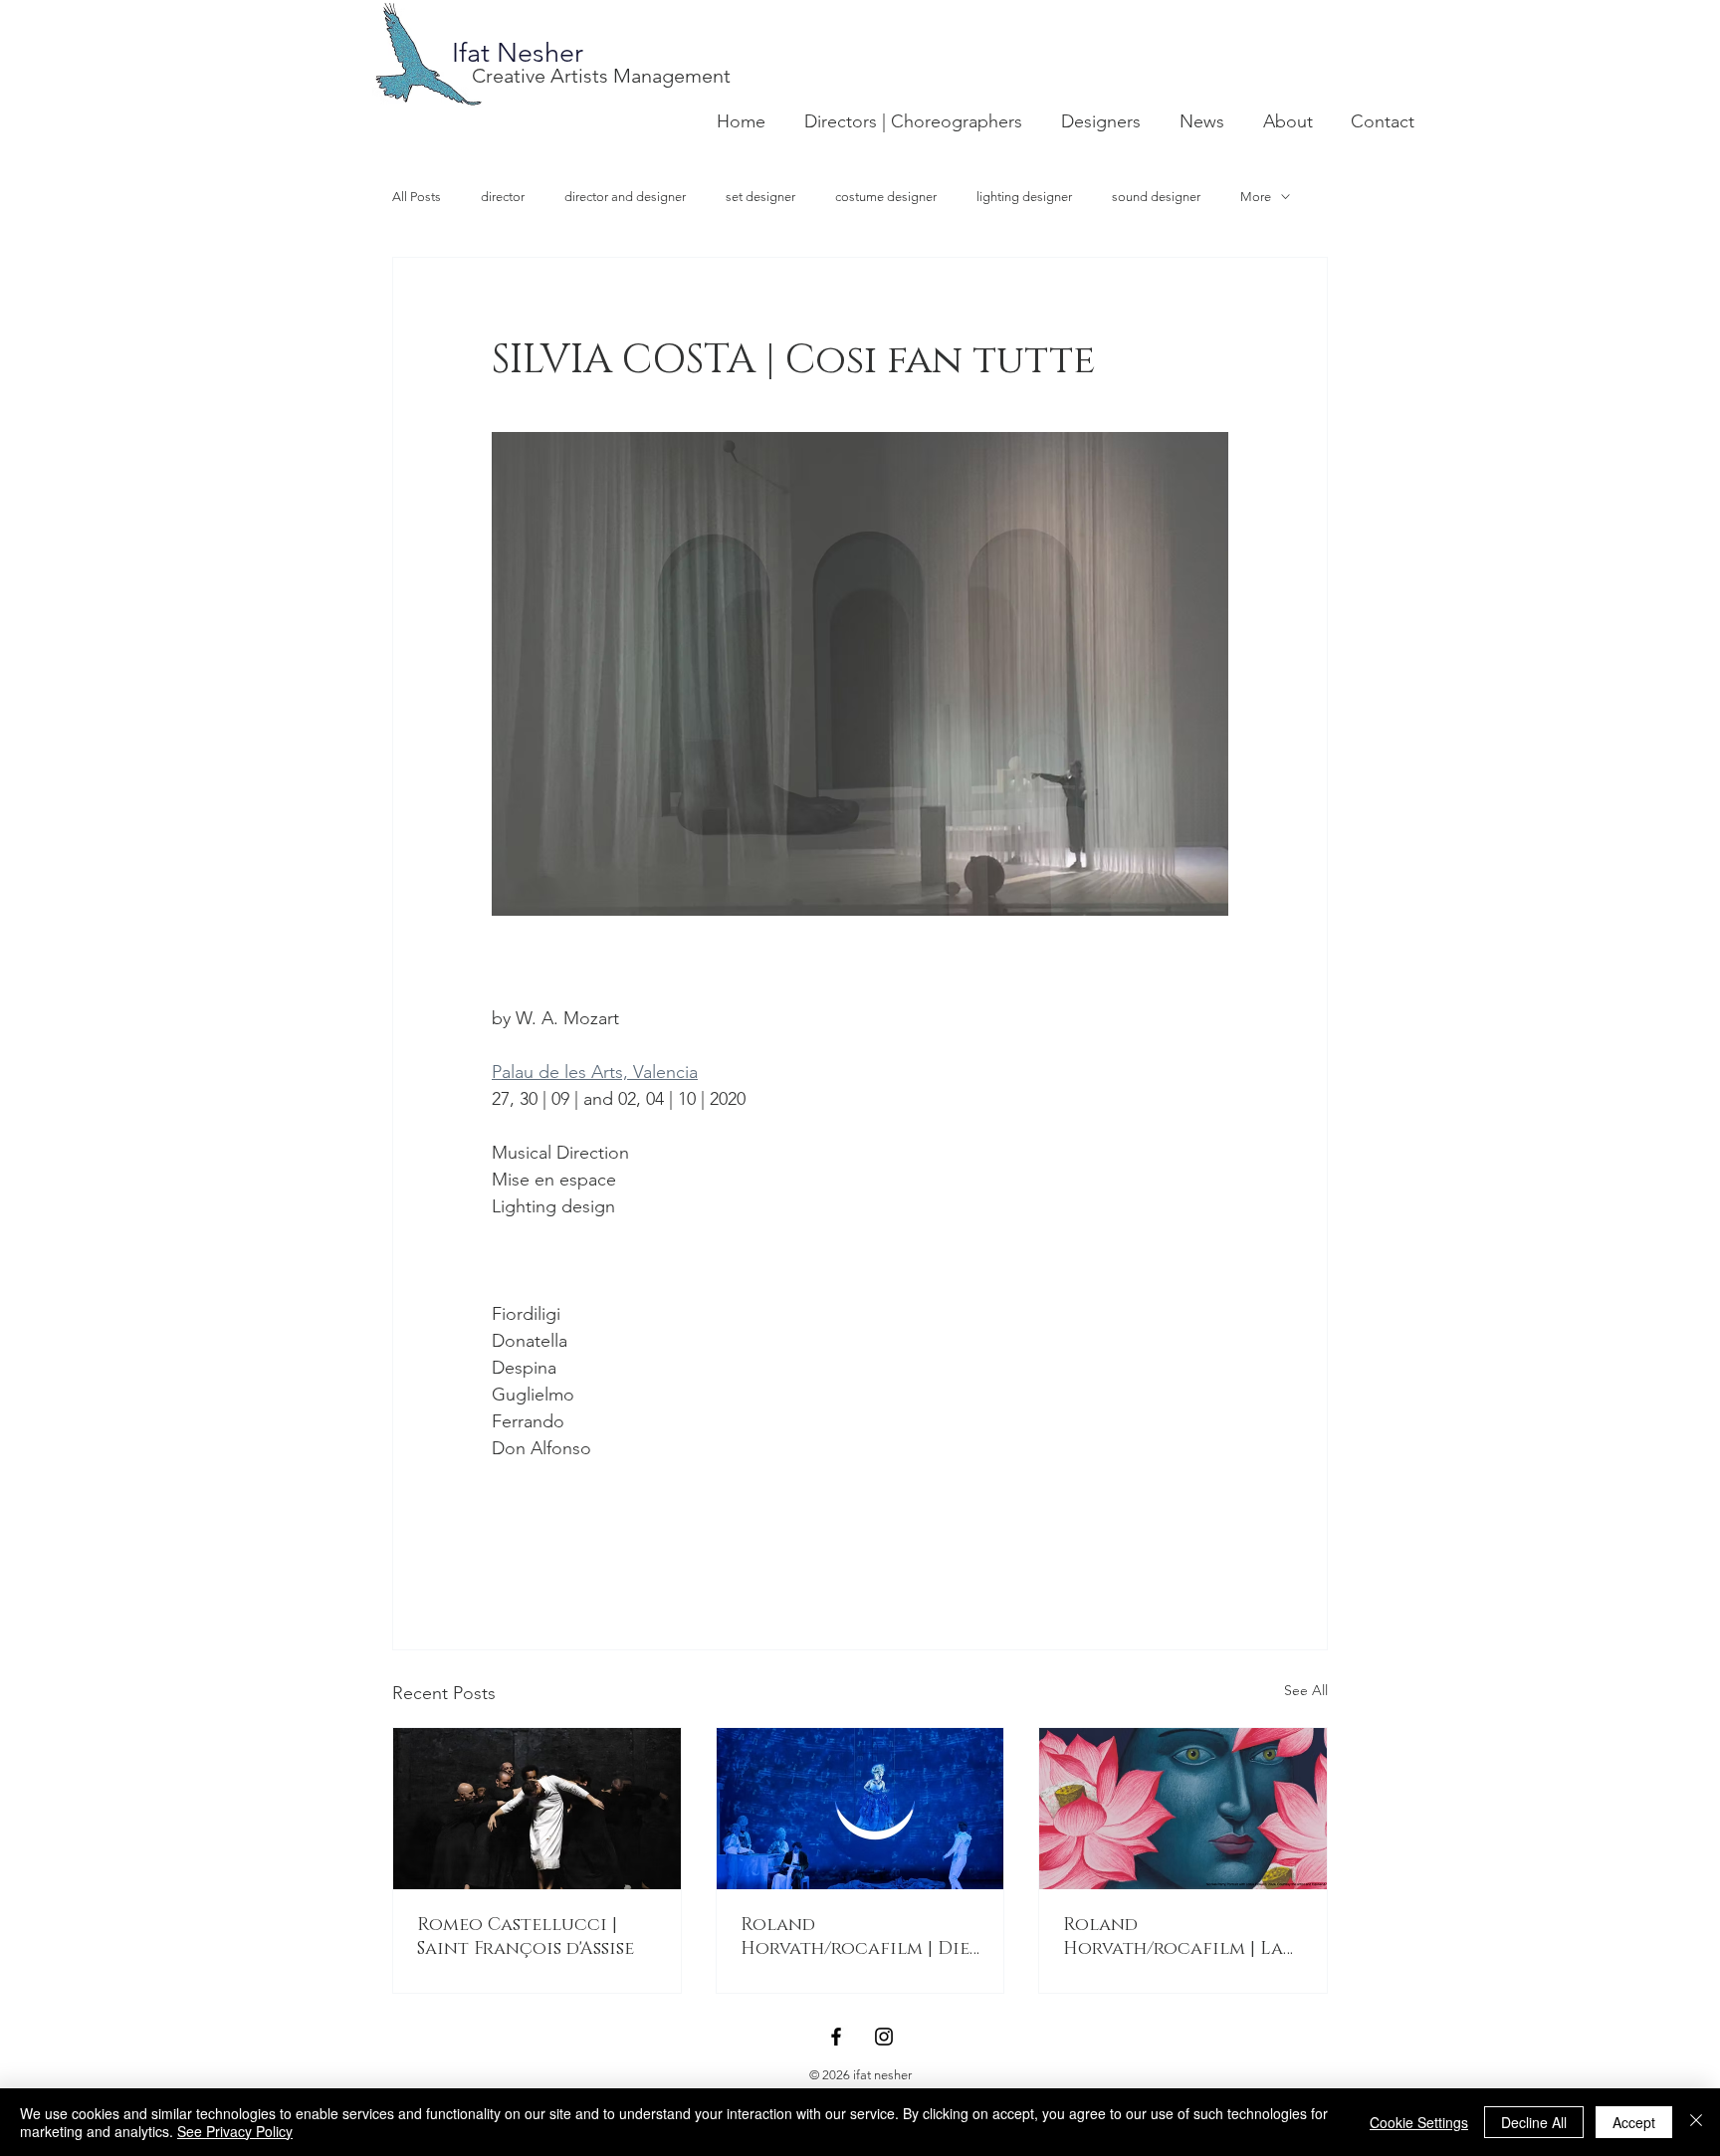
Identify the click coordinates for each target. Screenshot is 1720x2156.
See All (1306, 1690)
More (1256, 197)
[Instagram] (884, 2037)
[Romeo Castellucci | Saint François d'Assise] (537, 1809)
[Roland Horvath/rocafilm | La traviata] (1183, 1809)
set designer (760, 197)
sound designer (1156, 197)
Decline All (1534, 2122)
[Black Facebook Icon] (836, 2037)
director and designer (625, 197)
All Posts (417, 197)
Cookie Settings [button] (1419, 2122)
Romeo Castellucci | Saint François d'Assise (526, 1937)
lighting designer (1024, 197)
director (503, 197)
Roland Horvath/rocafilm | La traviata (1173, 1937)
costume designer (886, 197)
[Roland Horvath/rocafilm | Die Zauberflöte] (860, 1809)
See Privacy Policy (235, 2131)
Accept (1634, 2122)
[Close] (1696, 2122)
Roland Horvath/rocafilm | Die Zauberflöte (855, 1937)
